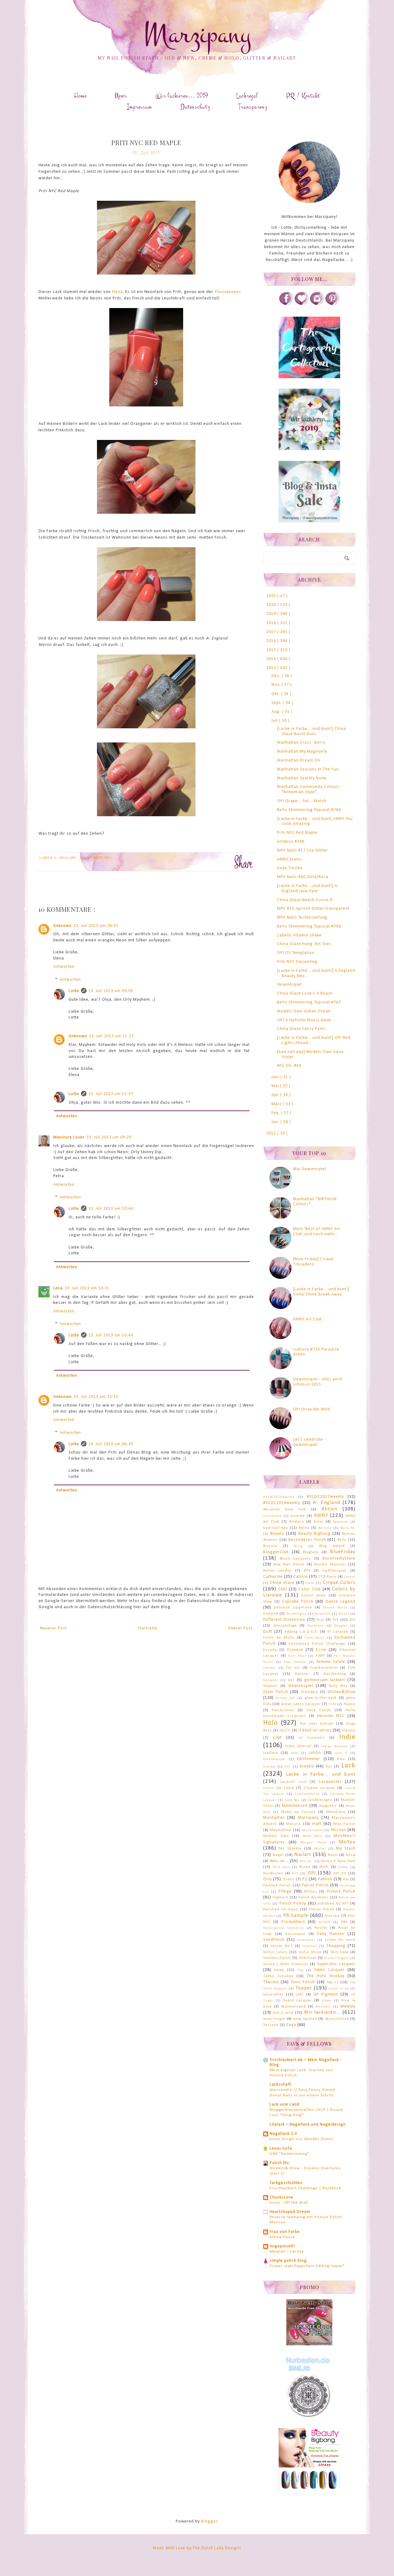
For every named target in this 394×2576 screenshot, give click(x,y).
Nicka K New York (338, 1861)
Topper (304, 1988)
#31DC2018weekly (282, 1503)
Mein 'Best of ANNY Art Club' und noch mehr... (317, 1232)
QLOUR (324, 1922)
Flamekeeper (227, 292)
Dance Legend (341, 1602)
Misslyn (339, 1830)
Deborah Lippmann (293, 1608)
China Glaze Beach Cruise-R (305, 900)
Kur (329, 1767)
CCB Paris (328, 1577)
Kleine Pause (282, 2237)
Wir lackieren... (322, 2012)
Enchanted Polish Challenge (317, 1644)
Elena (117, 292)
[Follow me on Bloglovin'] (302, 304)
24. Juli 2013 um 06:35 (111, 1444)
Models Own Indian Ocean (304, 1011)
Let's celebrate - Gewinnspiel (309, 1442)
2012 (272, 1133)
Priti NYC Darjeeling (297, 962)
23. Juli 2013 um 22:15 (96, 1397)
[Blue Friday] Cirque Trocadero (313, 1262)
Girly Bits (338, 1686)
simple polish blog (288, 2261)
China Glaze (282, 1583)
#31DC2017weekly (325, 1497)
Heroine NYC (331, 1716)
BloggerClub (276, 1552)
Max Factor (344, 1824)
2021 (272, 596)
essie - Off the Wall (289, 2203)
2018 (272, 623)
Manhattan (274, 1818)
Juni (276, 1077)
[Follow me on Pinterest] (332, 304)
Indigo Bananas (334, 1746)
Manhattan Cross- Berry (301, 743)
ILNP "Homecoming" (289, 2154)
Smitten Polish (277, 1958)
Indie (347, 1737)
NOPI (324, 1867)
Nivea (305, 1867)
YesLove (271, 2025)
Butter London (277, 1571)
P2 (305, 1879)
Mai (276, 1086)
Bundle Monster (330, 1565)
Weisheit (323, 2007)
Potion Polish (322, 1909)
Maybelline (281, 1830)
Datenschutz (195, 107)
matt (317, 1824)
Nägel (278, 1855)
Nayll (333, 1855)
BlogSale (311, 1552)
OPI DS (340, 1874)
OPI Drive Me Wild (312, 1409)
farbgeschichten (286, 2183)
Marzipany (197, 34)
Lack (86, 858)
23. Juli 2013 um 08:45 (96, 926)
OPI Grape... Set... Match (302, 801)
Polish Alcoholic (314, 1897)
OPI (312, 1873)
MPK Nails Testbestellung (302, 918)
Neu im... (279, 1861)
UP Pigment (326, 1994)
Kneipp (269, 1767)
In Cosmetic (312, 1738)
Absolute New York (285, 1510)
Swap (279, 1970)
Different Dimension (284, 1620)
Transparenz (253, 107)
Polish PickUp (293, 1903)
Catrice (301, 1577)
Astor (319, 1522)
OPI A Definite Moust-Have (304, 1020)
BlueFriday (343, 1552)
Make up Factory (299, 1812)
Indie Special (298, 1746)
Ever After (297, 1656)
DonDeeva (316, 1626)
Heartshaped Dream (290, 2212)
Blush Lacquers (295, 1559)
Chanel (350, 1577)
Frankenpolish (324, 1668)
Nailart (303, 1855)
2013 (272, 668)
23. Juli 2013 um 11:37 (111, 1094)
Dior (320, 1620)
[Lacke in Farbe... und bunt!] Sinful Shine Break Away (321, 1292)
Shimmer (310, 1946)
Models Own (276, 1836)
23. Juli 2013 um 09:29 (109, 1137)
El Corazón (338, 1632)
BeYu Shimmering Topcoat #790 (309, 926)
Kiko (341, 1759)
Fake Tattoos (295, 1662)
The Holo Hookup (326, 1976)
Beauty (277, 1534)
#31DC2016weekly (279, 1497)
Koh (287, 1767)
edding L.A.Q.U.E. (301, 1632)
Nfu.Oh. (306, 1861)
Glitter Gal (285, 1698)
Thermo (271, 1982)
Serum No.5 (281, 1946)
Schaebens (306, 1940)
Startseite (147, 1628)
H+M (332, 1704)
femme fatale (331, 1662)
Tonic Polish (303, 1982)
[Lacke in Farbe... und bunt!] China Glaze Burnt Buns (312, 731)
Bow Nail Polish (289, 1565)
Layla (289, 1788)
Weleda (348, 2006)
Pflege (285, 1891)
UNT (300, 1995)
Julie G (341, 1753)
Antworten (64, 967)
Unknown (62, 926)
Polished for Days (281, 1909)
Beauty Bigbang (315, 1534)
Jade (294, 1753)
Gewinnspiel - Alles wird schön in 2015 (318, 1382)
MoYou (347, 1842)
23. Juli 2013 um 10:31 (87, 1288)
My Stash (346, 1848)
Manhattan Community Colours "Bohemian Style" (308, 789)
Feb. (276, 1113)
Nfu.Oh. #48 (289, 1066)
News (121, 96)
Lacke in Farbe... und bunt (321, 1774)
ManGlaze (336, 1812)
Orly (267, 1879)
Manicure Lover (69, 1137)
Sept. (277, 703)
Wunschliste (337, 2019)
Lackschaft (280, 2085)
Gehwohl (271, 1680)
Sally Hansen (331, 1934)
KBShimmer (309, 1759)
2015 (272, 650)
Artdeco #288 (291, 842)
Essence (295, 1650)
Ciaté (310, 1583)
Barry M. (348, 1528)
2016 (272, 641)
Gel (291, 1680)
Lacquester (330, 1782)
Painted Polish (277, 1886)
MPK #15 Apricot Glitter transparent (313, 909)
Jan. (276, 1122)
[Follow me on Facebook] (286, 304)
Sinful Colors (275, 1952)
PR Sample (296, 1915)
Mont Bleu (312, 1836)
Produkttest (293, 1922)
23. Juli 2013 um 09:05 (111, 991)
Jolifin (315, 1753)
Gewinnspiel (289, 985)
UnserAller (273, 1995)
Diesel (344, 1614)
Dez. (277, 676)
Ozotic (289, 1879)
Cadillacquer (335, 1571)
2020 (272, 605)
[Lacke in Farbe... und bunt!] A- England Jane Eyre (308, 888)
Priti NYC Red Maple (297, 833)
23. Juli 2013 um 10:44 (111, 1209)
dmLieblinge (285, 1626)
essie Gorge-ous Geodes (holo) (301, 2139)
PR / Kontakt (303, 96)
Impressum (140, 107)
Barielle (325, 1528)
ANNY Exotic (289, 859)
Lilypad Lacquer (320, 1788)
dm (352, 1620)
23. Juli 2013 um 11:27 (111, 1036)
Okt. (276, 694)
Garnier (302, 1674)
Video (326, 2001)
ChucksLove (281, 2197)
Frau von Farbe (285, 2232)
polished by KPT (333, 1904)
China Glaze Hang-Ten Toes (304, 944)
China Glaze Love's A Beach (305, 993)
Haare (350, 1704)
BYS (307, 1571)
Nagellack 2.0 (283, 2134)
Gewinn (270, 1686)
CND (283, 1589)
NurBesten (273, 1874)
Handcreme (283, 1710)
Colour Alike (314, 1596)
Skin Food (340, 1952)
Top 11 (333, 1982)
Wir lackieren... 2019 (182, 96)
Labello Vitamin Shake (299, 935)
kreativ (307, 1766)
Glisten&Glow (342, 1692)
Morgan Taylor (313, 1843)
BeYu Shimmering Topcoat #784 (309, 810)
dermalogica (296, 1614)
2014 (272, 659)
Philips (311, 1892)
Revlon (321, 1928)
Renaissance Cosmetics (283, 1928)
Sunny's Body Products (286, 1964)
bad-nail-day (276, 1528)
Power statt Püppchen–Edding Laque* (307, 2266)
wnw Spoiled (305, 2019)
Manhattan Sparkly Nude (302, 778)
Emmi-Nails (314, 1638)
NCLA (351, 1855)
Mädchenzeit (295, 1806)
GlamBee (309, 1692)
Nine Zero (281, 1867)
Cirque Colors (339, 1583)
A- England (66, 858)
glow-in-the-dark (321, 1698)
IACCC (285, 1731)
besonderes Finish (307, 1540)
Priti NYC (103, 858)
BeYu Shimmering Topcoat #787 (309, 1002)
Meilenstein (313, 1830)
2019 (272, 614)
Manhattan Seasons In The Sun (308, 769)
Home (80, 96)
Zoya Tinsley (290, 868)
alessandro (272, 1516)
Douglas (341, 1626)
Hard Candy (319, 1710)
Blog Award (332, 1546)
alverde (298, 1516)
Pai (346, 1879)
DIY (336, 1620)
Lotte (74, 991)
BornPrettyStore (339, 1559)
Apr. (276, 1095)
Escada (270, 1650)
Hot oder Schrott (317, 1724)
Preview (332, 1916)
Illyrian (349, 1731)
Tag (300, 1970)
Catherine (273, 1577)
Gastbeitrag (335, 1674)
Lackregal (247, 96)
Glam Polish (276, 1692)
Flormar (270, 1668)
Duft (268, 1632)
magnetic (328, 1806)
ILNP (277, 1738)
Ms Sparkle (290, 1849)
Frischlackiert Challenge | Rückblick (305, 2188)
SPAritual (308, 1958)
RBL (344, 1922)
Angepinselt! (282, 2246)
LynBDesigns (320, 1800)
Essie (321, 1650)
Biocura (270, 1546)
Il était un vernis (315, 1730)
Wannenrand (293, 2007)
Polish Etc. (280, 2163)
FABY (320, 1656)
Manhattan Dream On (299, 760)
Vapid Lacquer (297, 2000)
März (277, 1104)
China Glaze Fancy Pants (302, 1029)
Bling (298, 1546)
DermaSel (322, 1614)
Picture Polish (341, 1891)
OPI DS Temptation (296, 953)
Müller (320, 1849)
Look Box (292, 1800)
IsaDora (271, 1753)
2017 (272, 632)
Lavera (269, 1788)
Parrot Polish (315, 1885)
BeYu (342, 1540)
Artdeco (296, 1522)
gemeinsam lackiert (325, 1680)
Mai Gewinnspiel (310, 1169)
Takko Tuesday (278, 1976)
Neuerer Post (53, 1628)
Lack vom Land (285, 2105)
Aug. (277, 712)
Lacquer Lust (293, 1782)
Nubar (343, 1867)
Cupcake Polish (298, 1602)
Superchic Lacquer (336, 1964)
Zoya (291, 2025)
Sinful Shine (310, 1952)
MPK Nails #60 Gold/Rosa (303, 877)
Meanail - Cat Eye (287, 2252)
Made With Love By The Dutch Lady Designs (197, 2548)
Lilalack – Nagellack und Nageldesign (308, 2125)
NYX (295, 1874)
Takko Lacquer (329, 1970)
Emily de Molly (279, 1638)
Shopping (336, 1946)
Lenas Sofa (281, 2149)
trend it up (339, 1989)
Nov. (276, 685)
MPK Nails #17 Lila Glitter (303, 851)
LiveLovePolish (307, 1794)
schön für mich (340, 1940)
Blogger (209, 2521)
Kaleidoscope (274, 1759)
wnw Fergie (274, 2019)
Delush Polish (335, 1608)
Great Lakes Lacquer (301, 1704)
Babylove (341, 1522)
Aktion (329, 1509)
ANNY (321, 1516)
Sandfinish (274, 1940)
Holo (271, 1723)
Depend (271, 1614)
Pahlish (325, 1879)
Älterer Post (240, 1628)
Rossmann (295, 1934)
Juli (275, 721)
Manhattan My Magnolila (302, 752)
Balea (304, 1528)
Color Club (310, 1589)
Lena (58, 1288)
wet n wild (283, 2013)
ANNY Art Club (308, 1319)
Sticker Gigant (336, 1958)
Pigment (281, 1897)
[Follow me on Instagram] (317, 304)
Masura (293, 1824)
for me (293, 1668)
